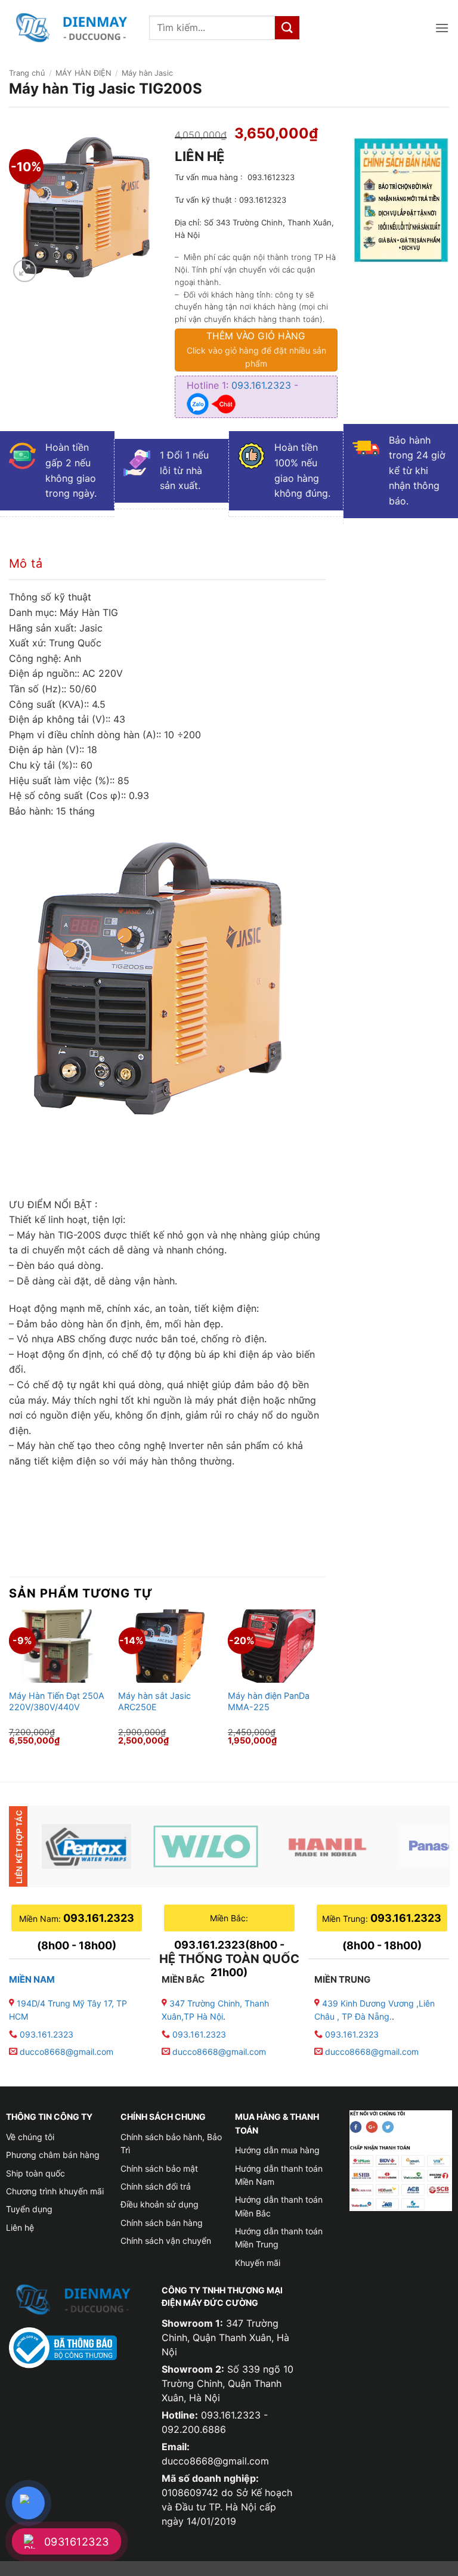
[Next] (325, 1685)
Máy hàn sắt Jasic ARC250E (154, 1701)
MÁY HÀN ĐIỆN (83, 73)
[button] (442, 28)
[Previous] (10, 1685)
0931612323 (77, 2542)
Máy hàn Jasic (147, 73)
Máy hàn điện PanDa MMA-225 (269, 1701)
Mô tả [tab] (26, 563)
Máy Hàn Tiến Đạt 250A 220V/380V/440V (57, 1701)
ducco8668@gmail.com (66, 2052)
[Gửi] (287, 28)
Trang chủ (27, 73)
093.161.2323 (263, 385)
